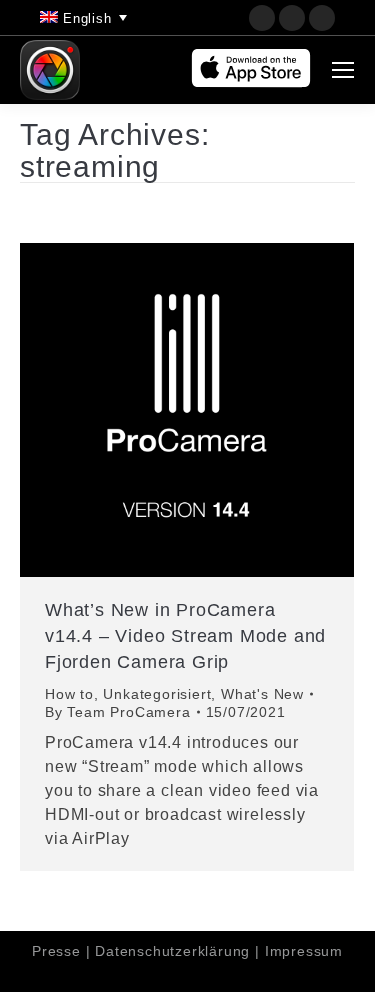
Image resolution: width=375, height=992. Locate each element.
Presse (56, 951)
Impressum (304, 951)
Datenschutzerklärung (172, 951)
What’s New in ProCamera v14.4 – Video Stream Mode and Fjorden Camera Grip (185, 636)
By (118, 712)
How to (69, 694)
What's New (262, 694)
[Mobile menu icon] (343, 70)
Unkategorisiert (157, 694)
